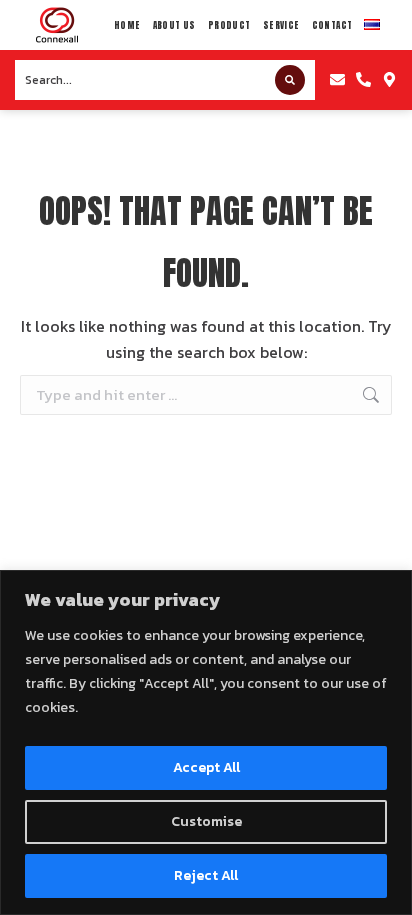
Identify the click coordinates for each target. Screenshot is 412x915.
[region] (206, 742)
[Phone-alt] (363, 80)
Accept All (206, 767)
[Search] (290, 80)
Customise (206, 821)
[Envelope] (338, 80)
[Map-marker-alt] (389, 80)
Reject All (206, 875)
